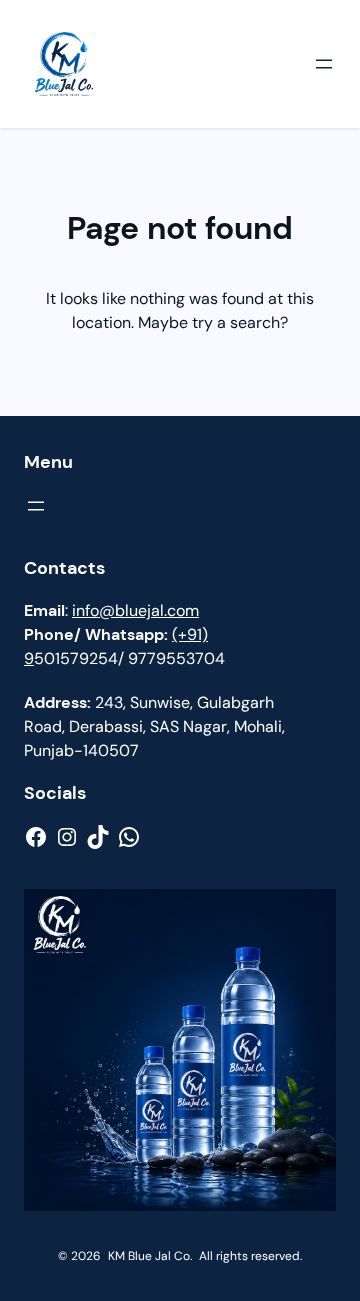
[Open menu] (324, 64)
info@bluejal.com (135, 610)
